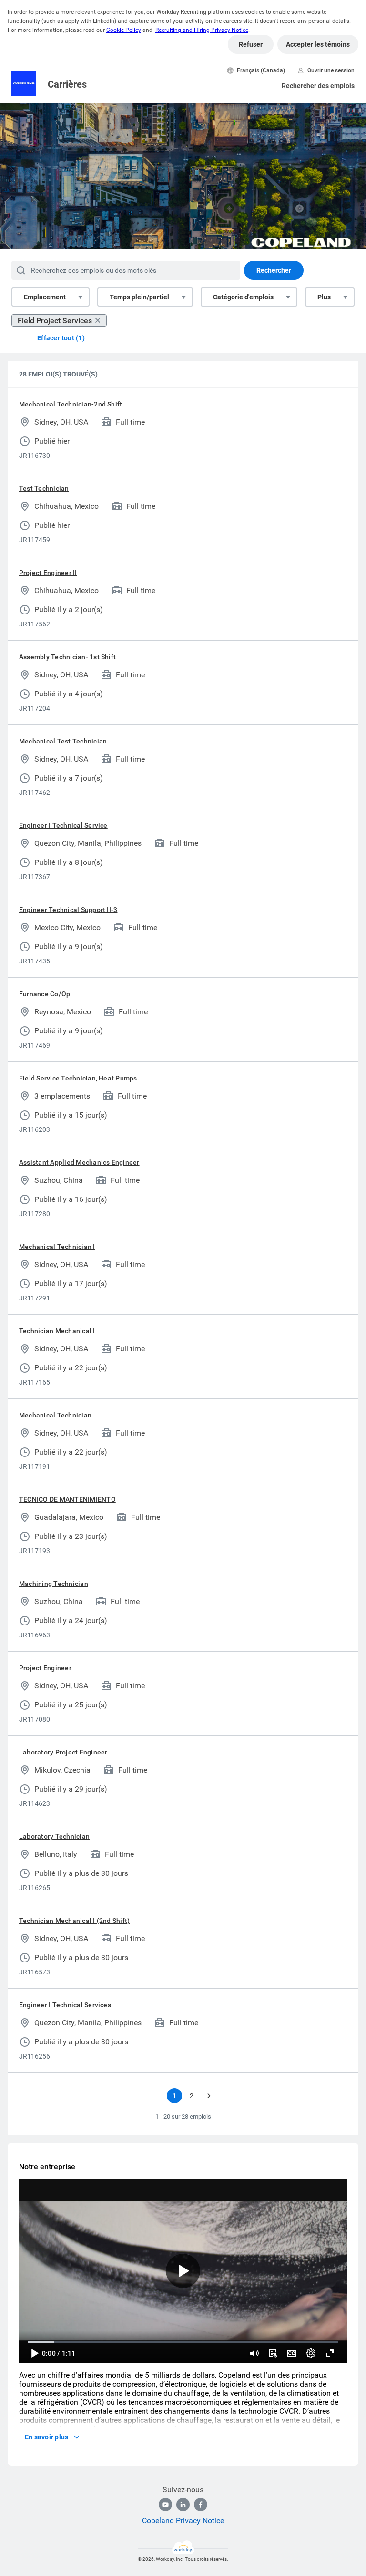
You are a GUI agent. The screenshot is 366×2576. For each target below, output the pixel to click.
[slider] (254, 2353)
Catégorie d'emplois (243, 297)
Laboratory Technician (54, 1836)
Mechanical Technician (55, 1415)
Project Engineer (45, 1668)
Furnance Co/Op (45, 994)
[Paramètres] (311, 2353)
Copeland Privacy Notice (183, 2521)
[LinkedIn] (183, 2505)
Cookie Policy (124, 30)
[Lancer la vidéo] (183, 2271)
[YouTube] (165, 2505)
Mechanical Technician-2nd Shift (71, 404)
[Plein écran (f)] (330, 2353)
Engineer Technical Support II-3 (68, 910)
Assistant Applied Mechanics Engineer (79, 1162)
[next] (209, 2096)
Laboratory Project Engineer (63, 1752)
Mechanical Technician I (57, 1247)
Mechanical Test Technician (63, 741)
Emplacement (45, 297)
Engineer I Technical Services (65, 2005)
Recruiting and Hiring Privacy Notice (202, 30)
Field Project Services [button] (55, 321)
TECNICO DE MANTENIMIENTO (67, 1499)
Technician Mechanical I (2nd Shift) (74, 1921)
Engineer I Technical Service (63, 825)
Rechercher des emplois (318, 86)
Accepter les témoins (318, 44)
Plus (324, 297)
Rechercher (274, 270)
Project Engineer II (48, 573)
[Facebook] (201, 2505)
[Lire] (34, 2353)
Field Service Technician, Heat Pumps (78, 1078)
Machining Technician (54, 1584)
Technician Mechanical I (57, 1331)
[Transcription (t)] (273, 2353)
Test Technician (44, 488)
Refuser (251, 44)
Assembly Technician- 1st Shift (67, 657)
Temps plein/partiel (139, 297)
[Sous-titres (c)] (292, 2353)
